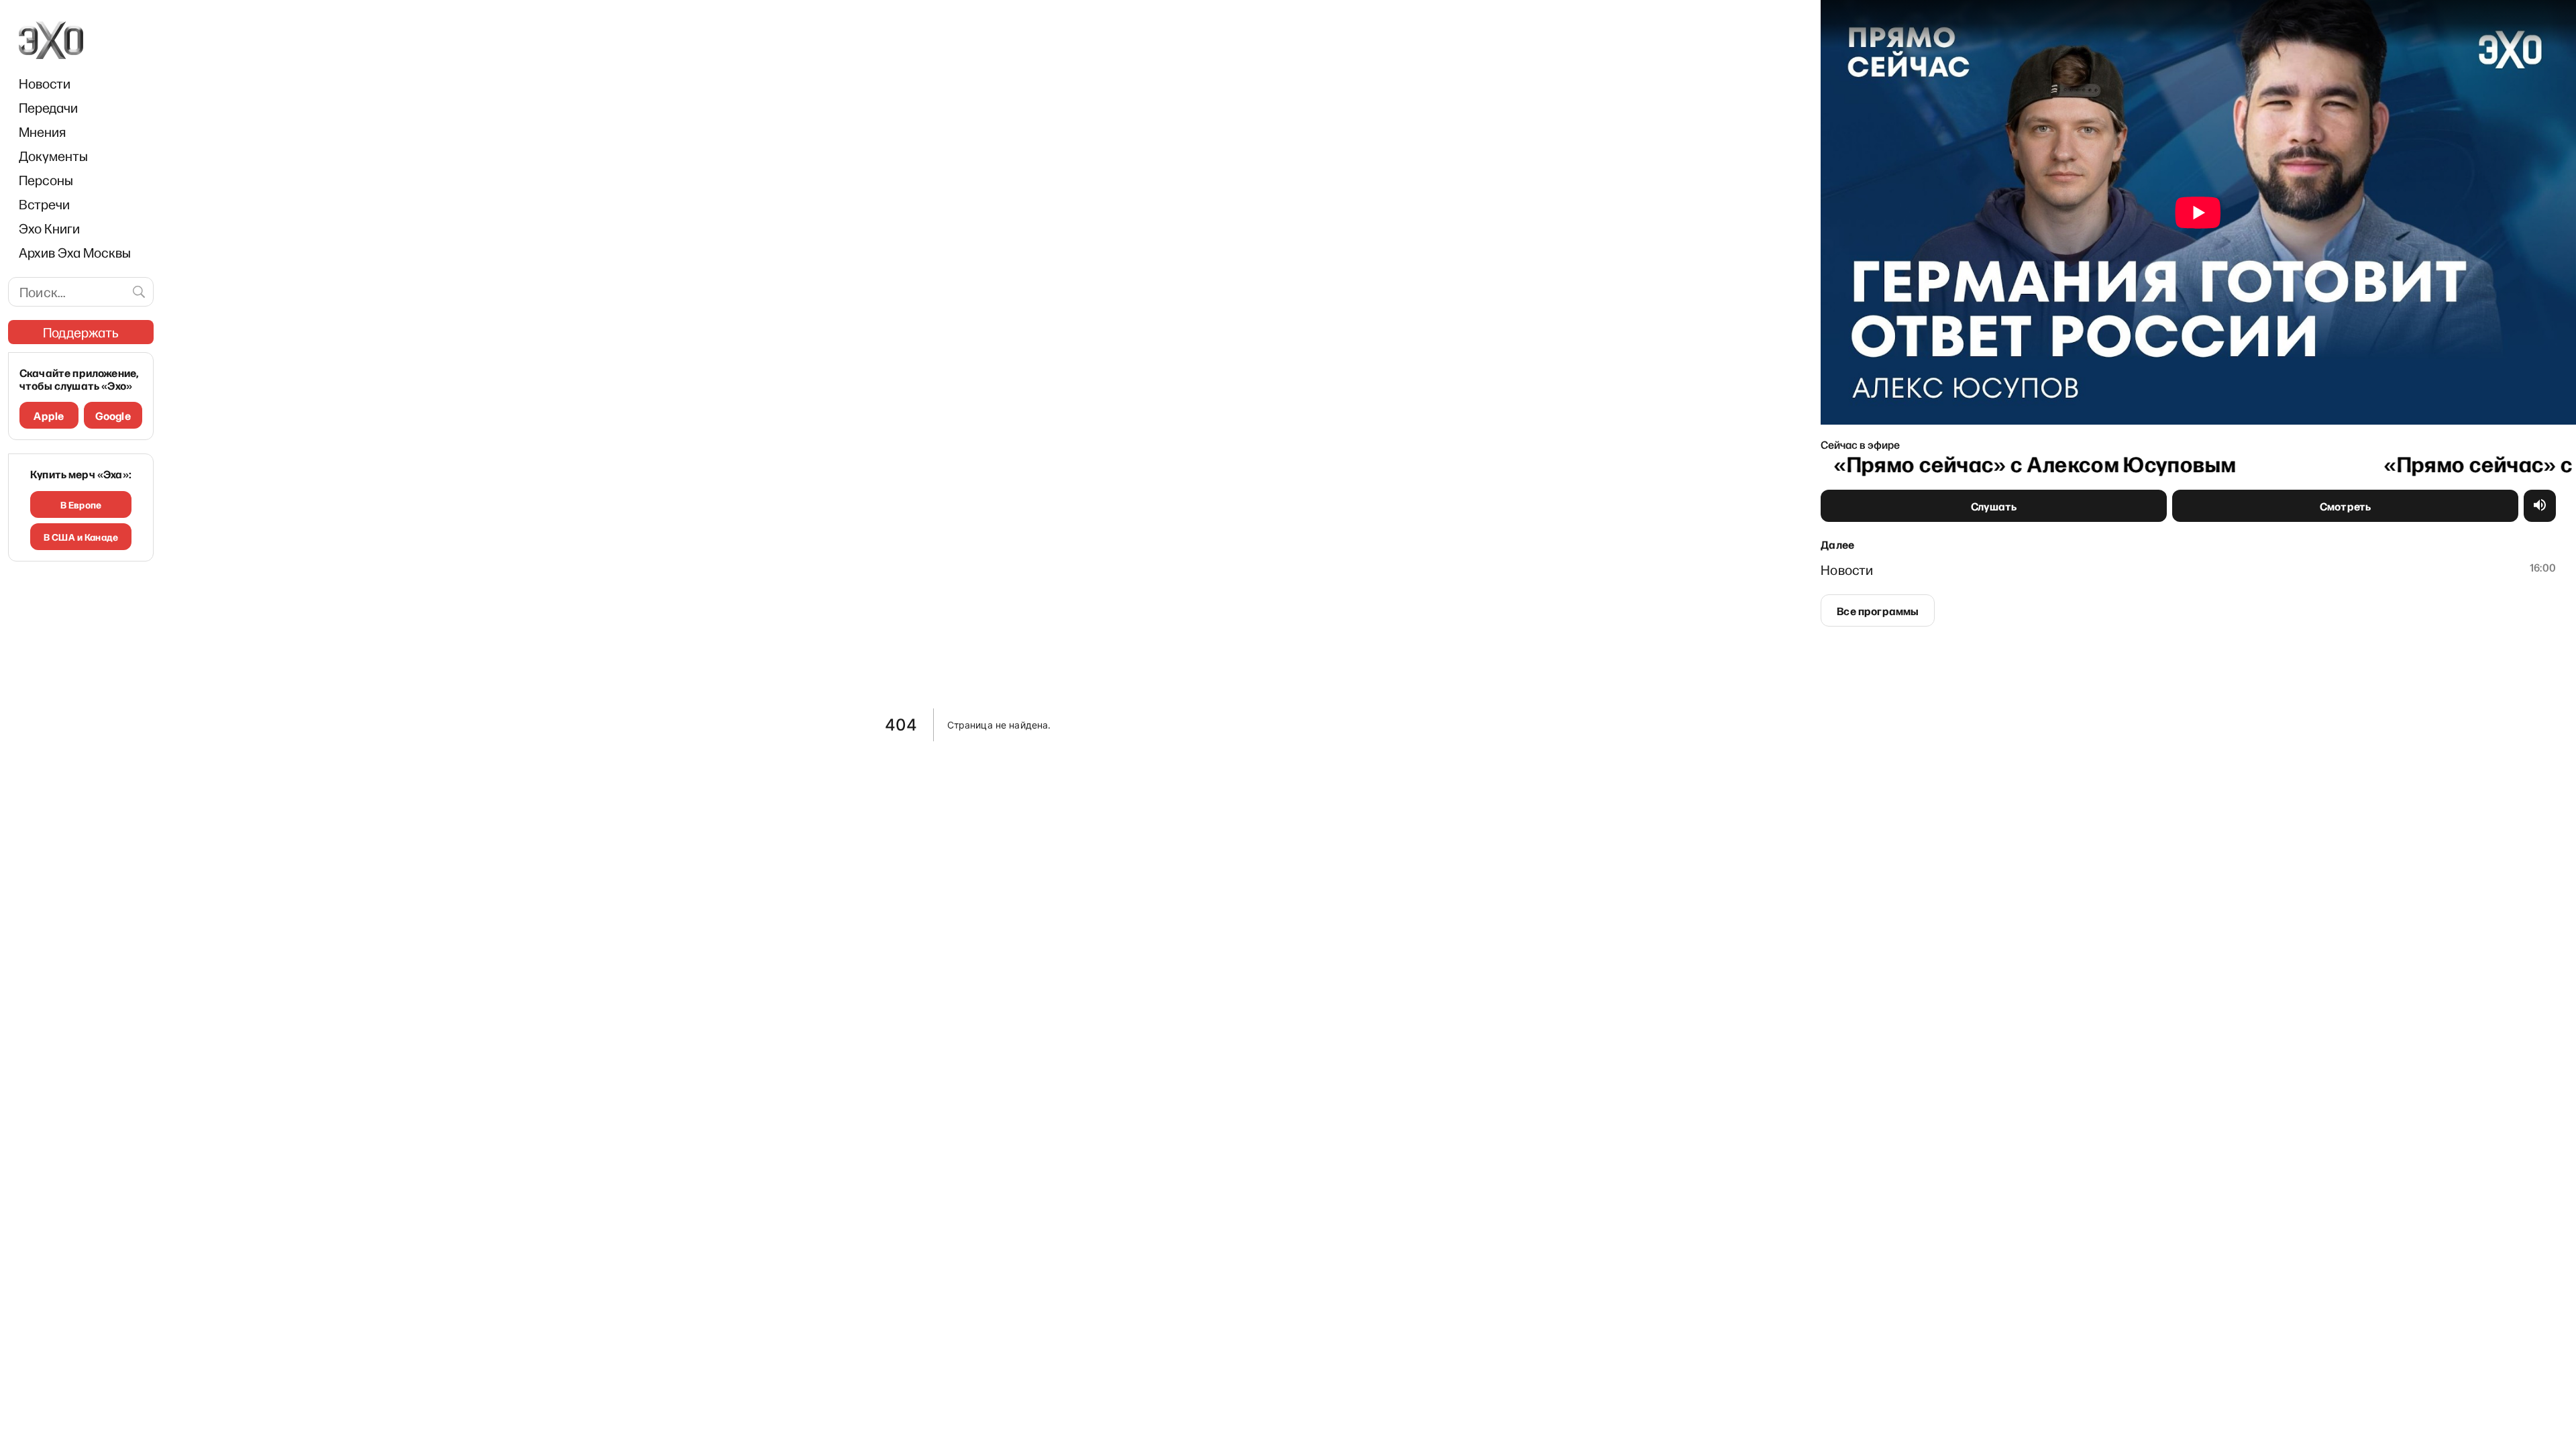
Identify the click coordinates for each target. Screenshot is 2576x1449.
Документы (53, 156)
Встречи (44, 204)
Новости (45, 83)
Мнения (42, 131)
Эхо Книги (49, 228)
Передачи (48, 107)
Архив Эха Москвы (75, 252)
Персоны (46, 180)
